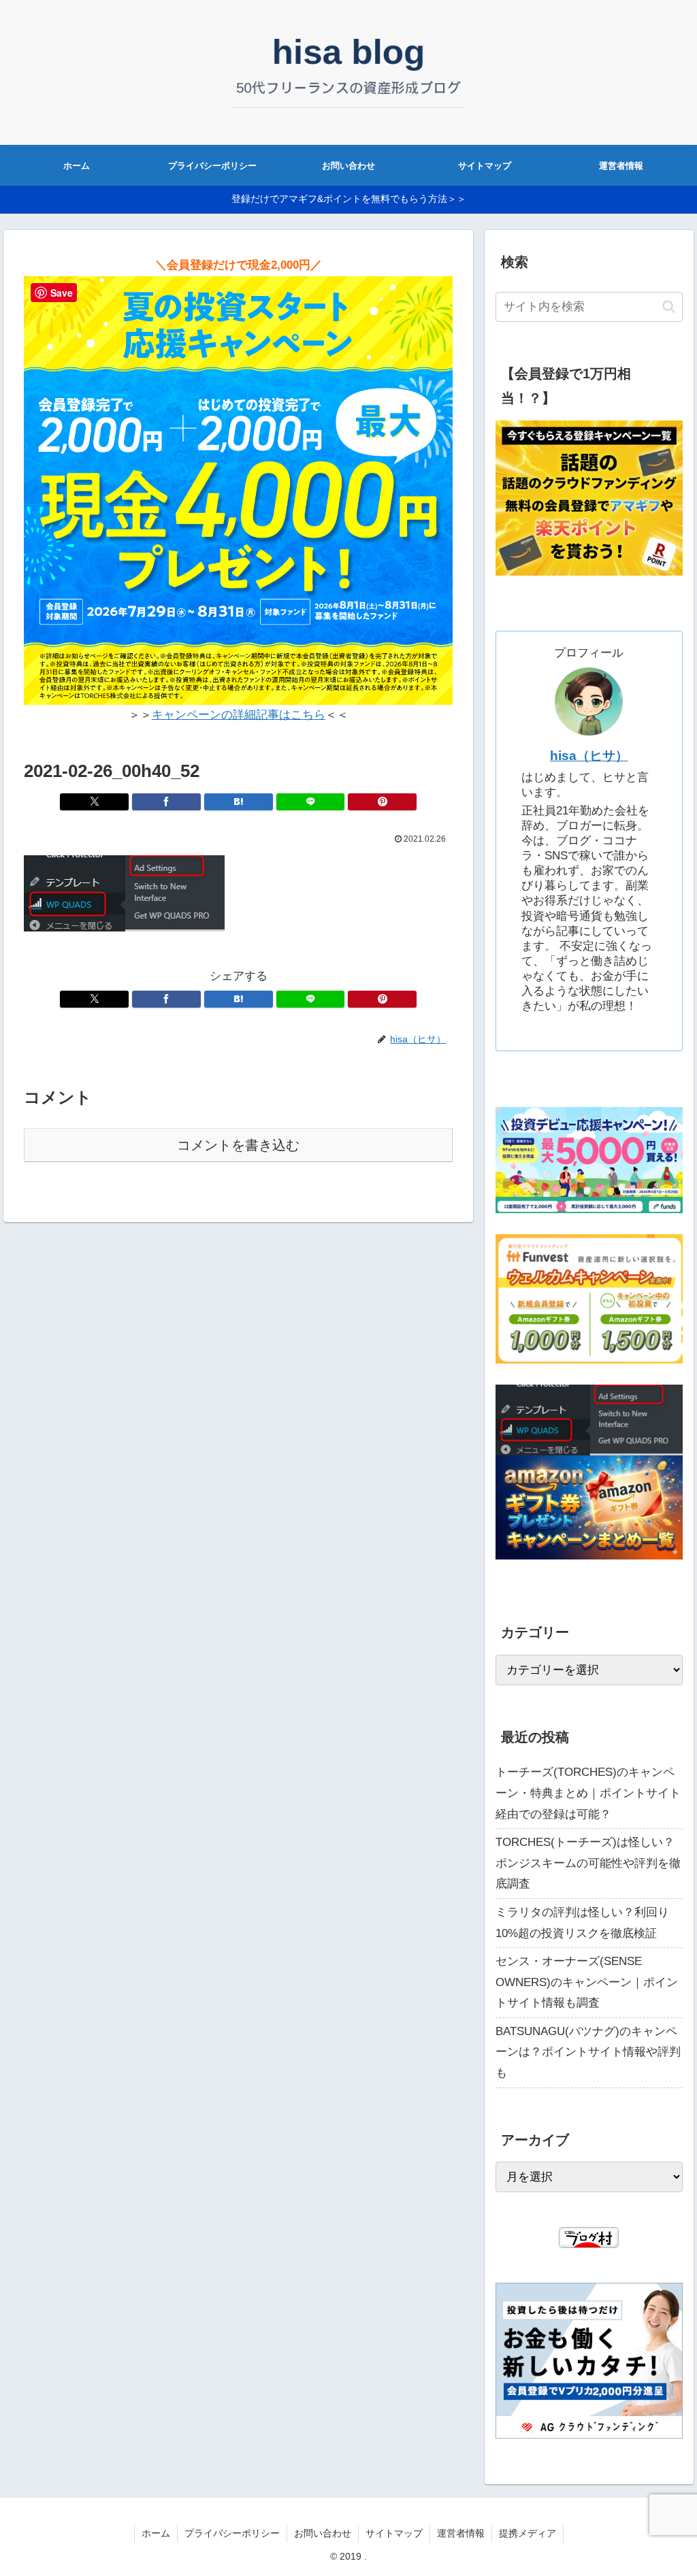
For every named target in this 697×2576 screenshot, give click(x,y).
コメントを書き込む (238, 1145)
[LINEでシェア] (311, 802)
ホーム (156, 2533)
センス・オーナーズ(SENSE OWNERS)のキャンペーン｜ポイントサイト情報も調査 (587, 1982)
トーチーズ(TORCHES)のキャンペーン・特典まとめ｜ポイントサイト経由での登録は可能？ (588, 1793)
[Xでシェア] (94, 802)
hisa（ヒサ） (589, 756)
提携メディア (528, 2533)
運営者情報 (461, 2533)
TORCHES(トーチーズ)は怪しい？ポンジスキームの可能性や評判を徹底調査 (588, 1863)
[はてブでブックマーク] (239, 802)
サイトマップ (394, 2533)
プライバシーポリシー (232, 2533)
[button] (669, 307)
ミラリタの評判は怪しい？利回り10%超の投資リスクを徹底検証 (582, 1923)
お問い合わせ (323, 2533)
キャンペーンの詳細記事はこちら (239, 715)
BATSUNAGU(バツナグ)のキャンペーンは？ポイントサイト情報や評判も (588, 2052)
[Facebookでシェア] (166, 802)
